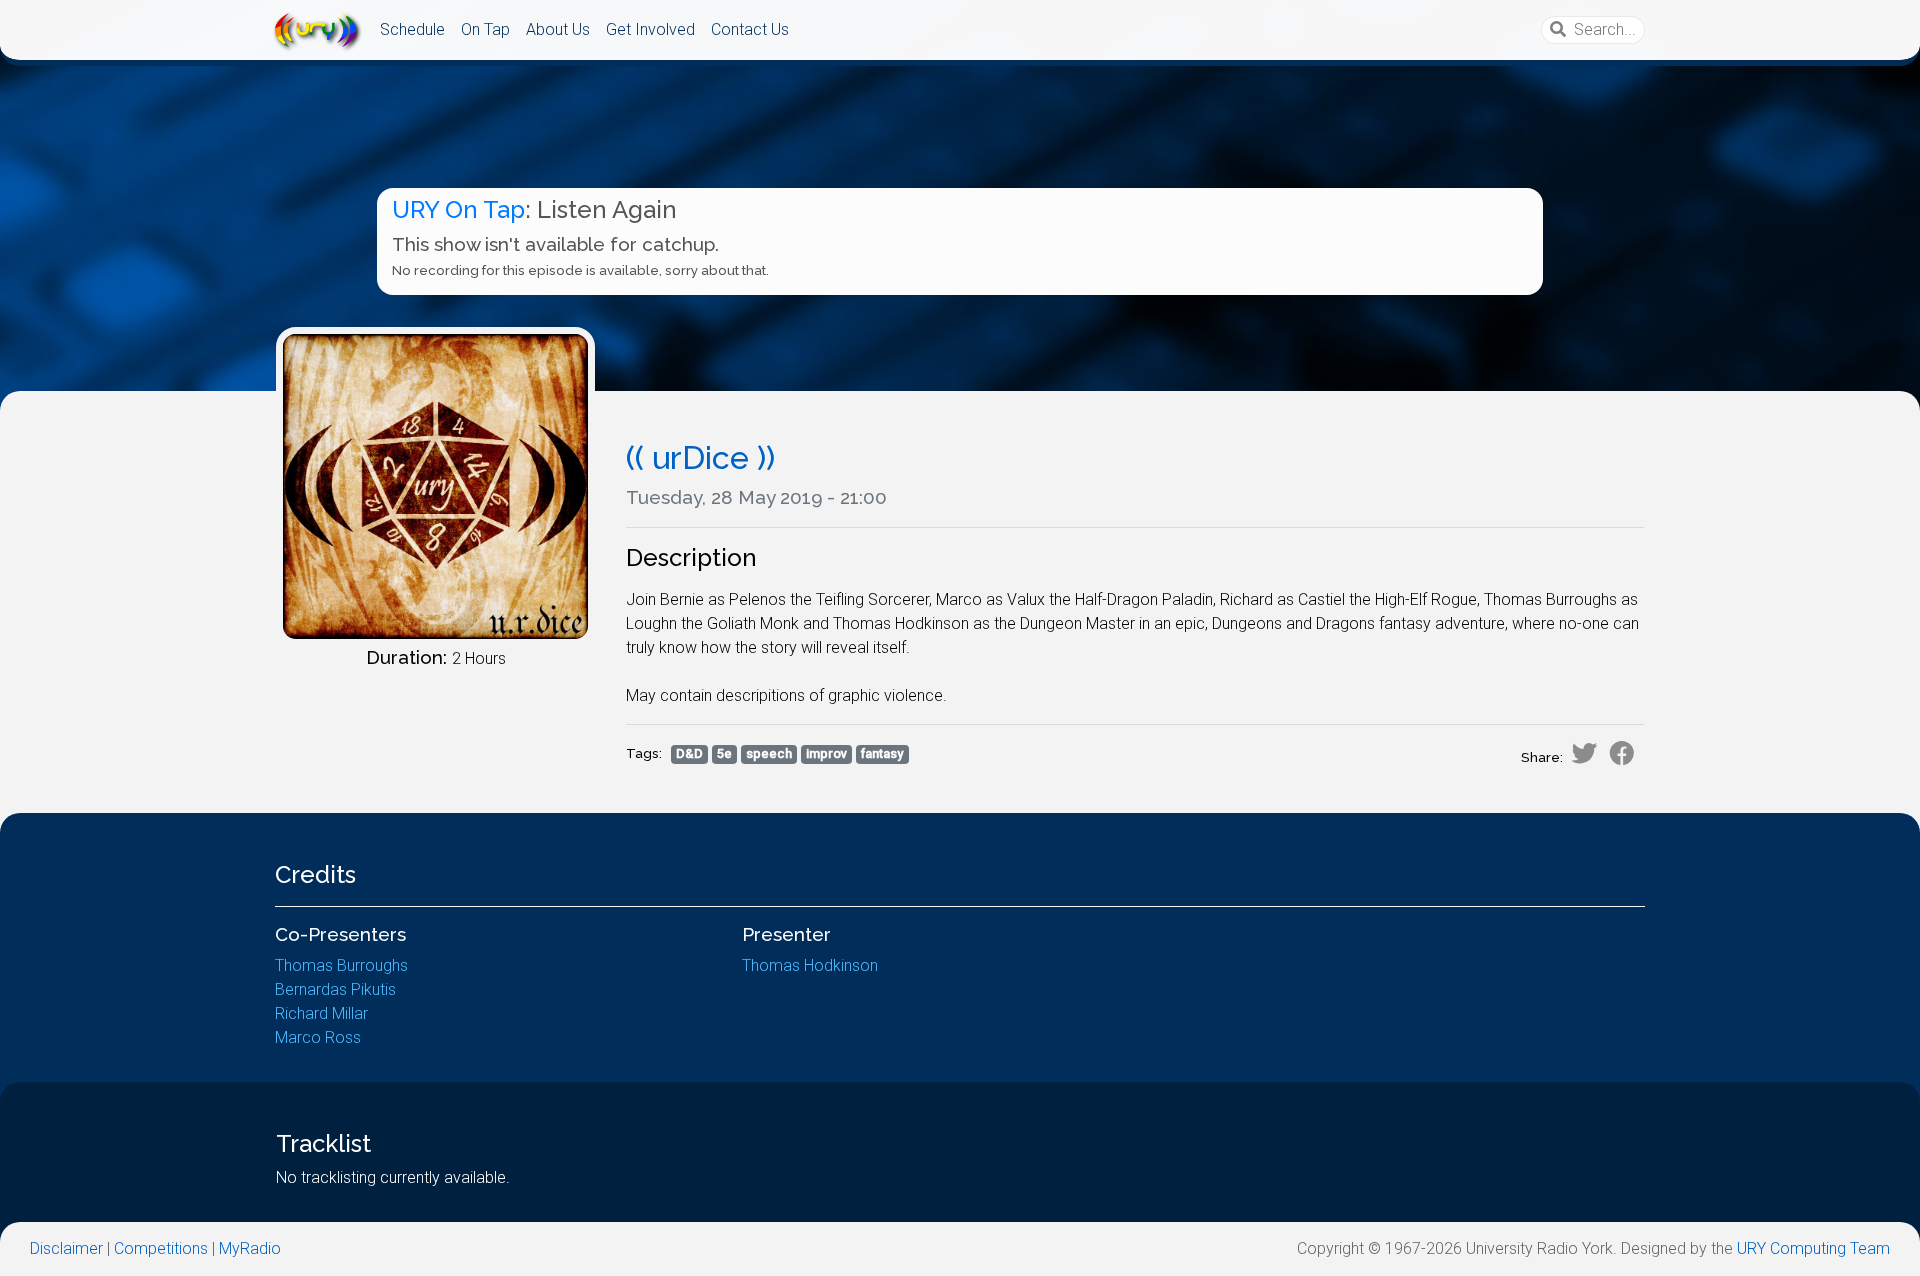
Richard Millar (321, 1013)
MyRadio (250, 1248)
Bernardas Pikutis (335, 989)
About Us (558, 29)
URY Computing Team (1813, 1248)
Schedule (412, 29)
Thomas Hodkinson (810, 965)
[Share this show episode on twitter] (1584, 753)
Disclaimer (66, 1248)
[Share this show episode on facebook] (1622, 753)
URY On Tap (458, 209)
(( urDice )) (700, 457)
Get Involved (650, 29)
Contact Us (750, 29)
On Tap (485, 29)
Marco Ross (318, 1037)
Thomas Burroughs (341, 965)
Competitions (161, 1248)
